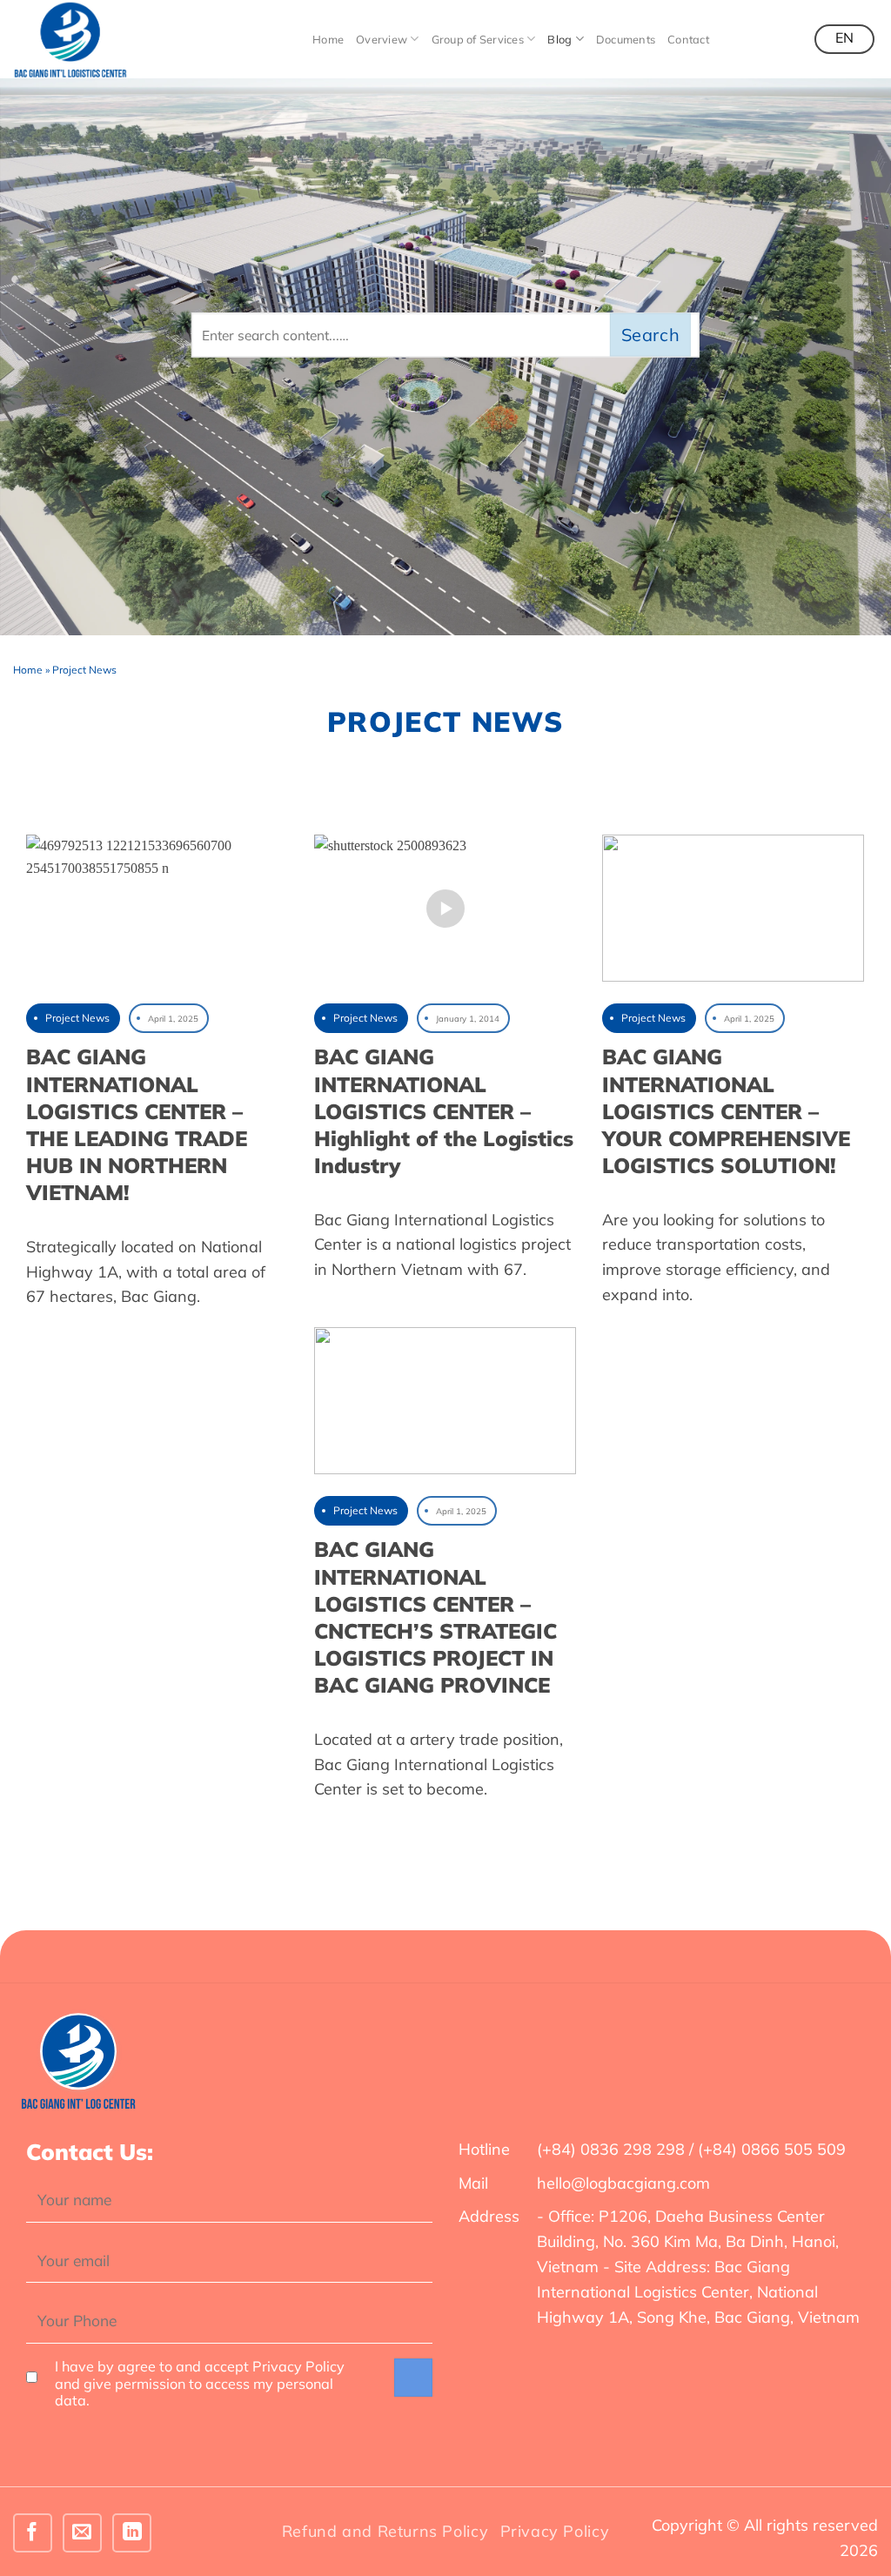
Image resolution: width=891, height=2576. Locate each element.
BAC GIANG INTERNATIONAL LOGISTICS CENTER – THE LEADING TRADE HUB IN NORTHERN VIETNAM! (137, 1124)
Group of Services (478, 39)
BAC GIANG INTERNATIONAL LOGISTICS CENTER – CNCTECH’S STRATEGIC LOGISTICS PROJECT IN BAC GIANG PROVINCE (435, 1617)
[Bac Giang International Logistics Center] (100, 39)
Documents (626, 39)
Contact (688, 39)
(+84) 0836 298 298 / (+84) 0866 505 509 (691, 2149)
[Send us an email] (82, 2533)
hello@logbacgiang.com (623, 2183)
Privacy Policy (555, 2531)
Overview (382, 39)
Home (328, 39)
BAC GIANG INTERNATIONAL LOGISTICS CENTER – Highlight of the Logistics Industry (444, 1111)
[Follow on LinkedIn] (132, 2533)
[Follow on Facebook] (33, 2533)
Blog (559, 39)
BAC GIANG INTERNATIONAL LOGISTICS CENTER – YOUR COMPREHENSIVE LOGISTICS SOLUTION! (726, 1111)
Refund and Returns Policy (385, 2531)
